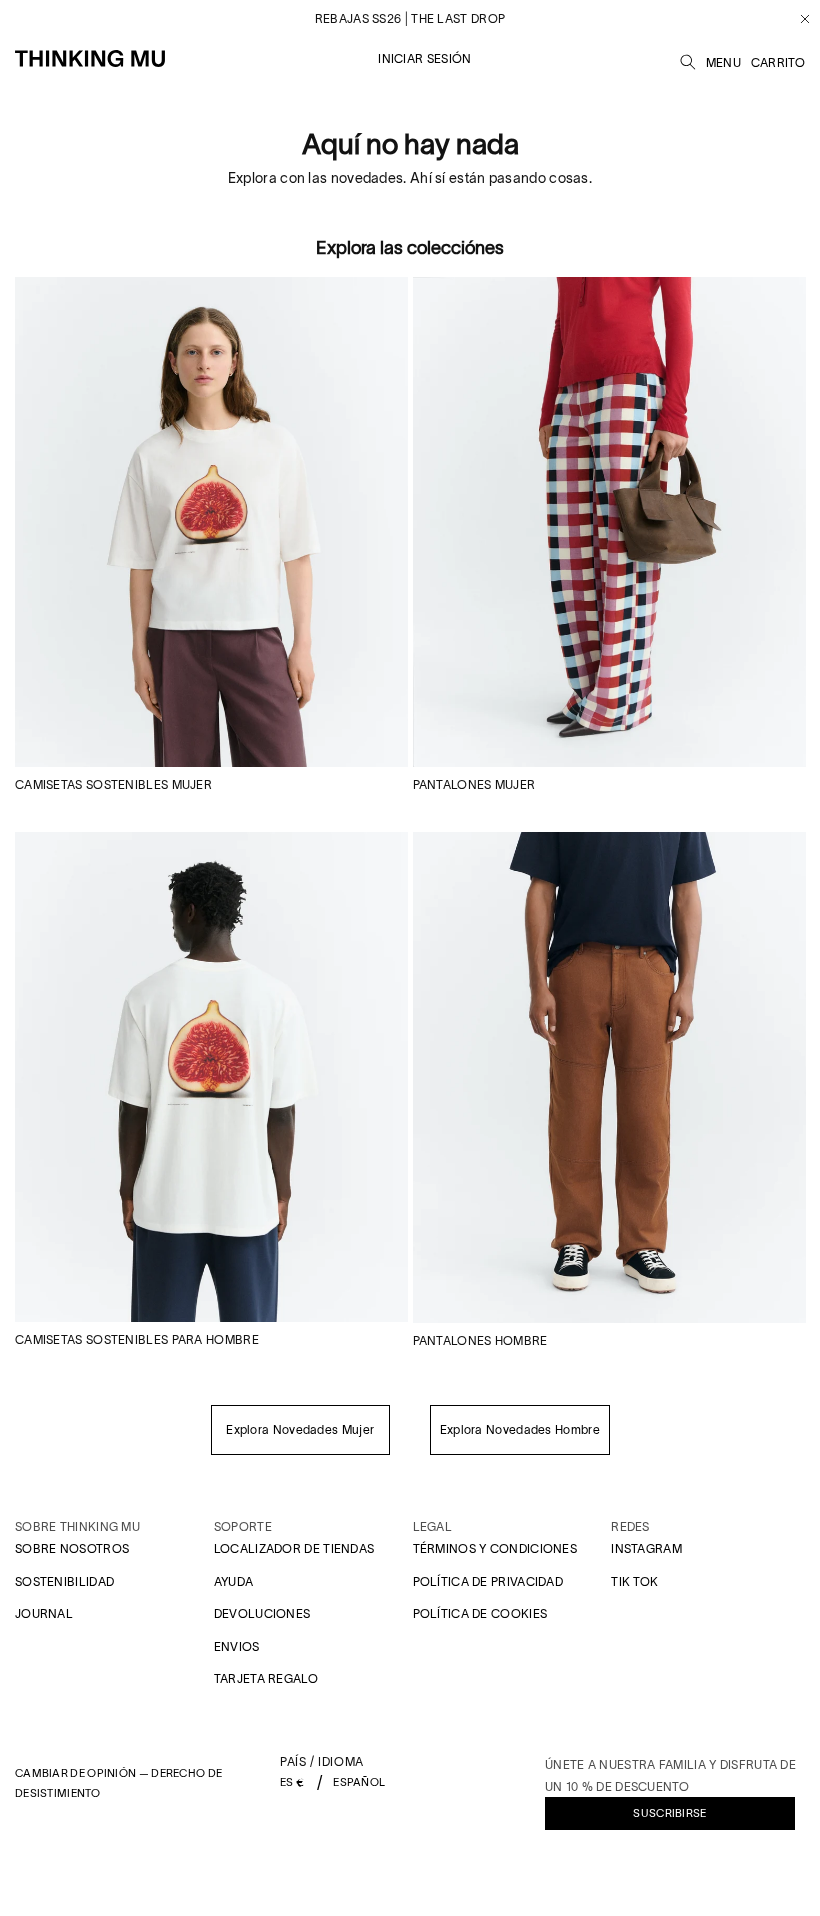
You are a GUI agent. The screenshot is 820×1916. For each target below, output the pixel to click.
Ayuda (234, 1581)
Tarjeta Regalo (266, 1678)
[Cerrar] (797, 19)
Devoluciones (262, 1613)
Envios (237, 1646)
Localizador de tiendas (294, 1548)
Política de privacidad (488, 1581)
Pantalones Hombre (480, 1340)
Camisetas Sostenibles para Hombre (137, 1339)
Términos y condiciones (495, 1548)
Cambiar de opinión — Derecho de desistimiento (118, 1783)
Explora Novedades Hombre (520, 1429)
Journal (44, 1613)
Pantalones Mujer (474, 784)
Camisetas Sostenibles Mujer (113, 784)
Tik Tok (634, 1581)
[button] (688, 59)
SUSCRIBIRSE (669, 1813)
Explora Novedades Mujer (300, 1429)
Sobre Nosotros (72, 1548)
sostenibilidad (64, 1581)
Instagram (646, 1548)
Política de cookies (480, 1613)
